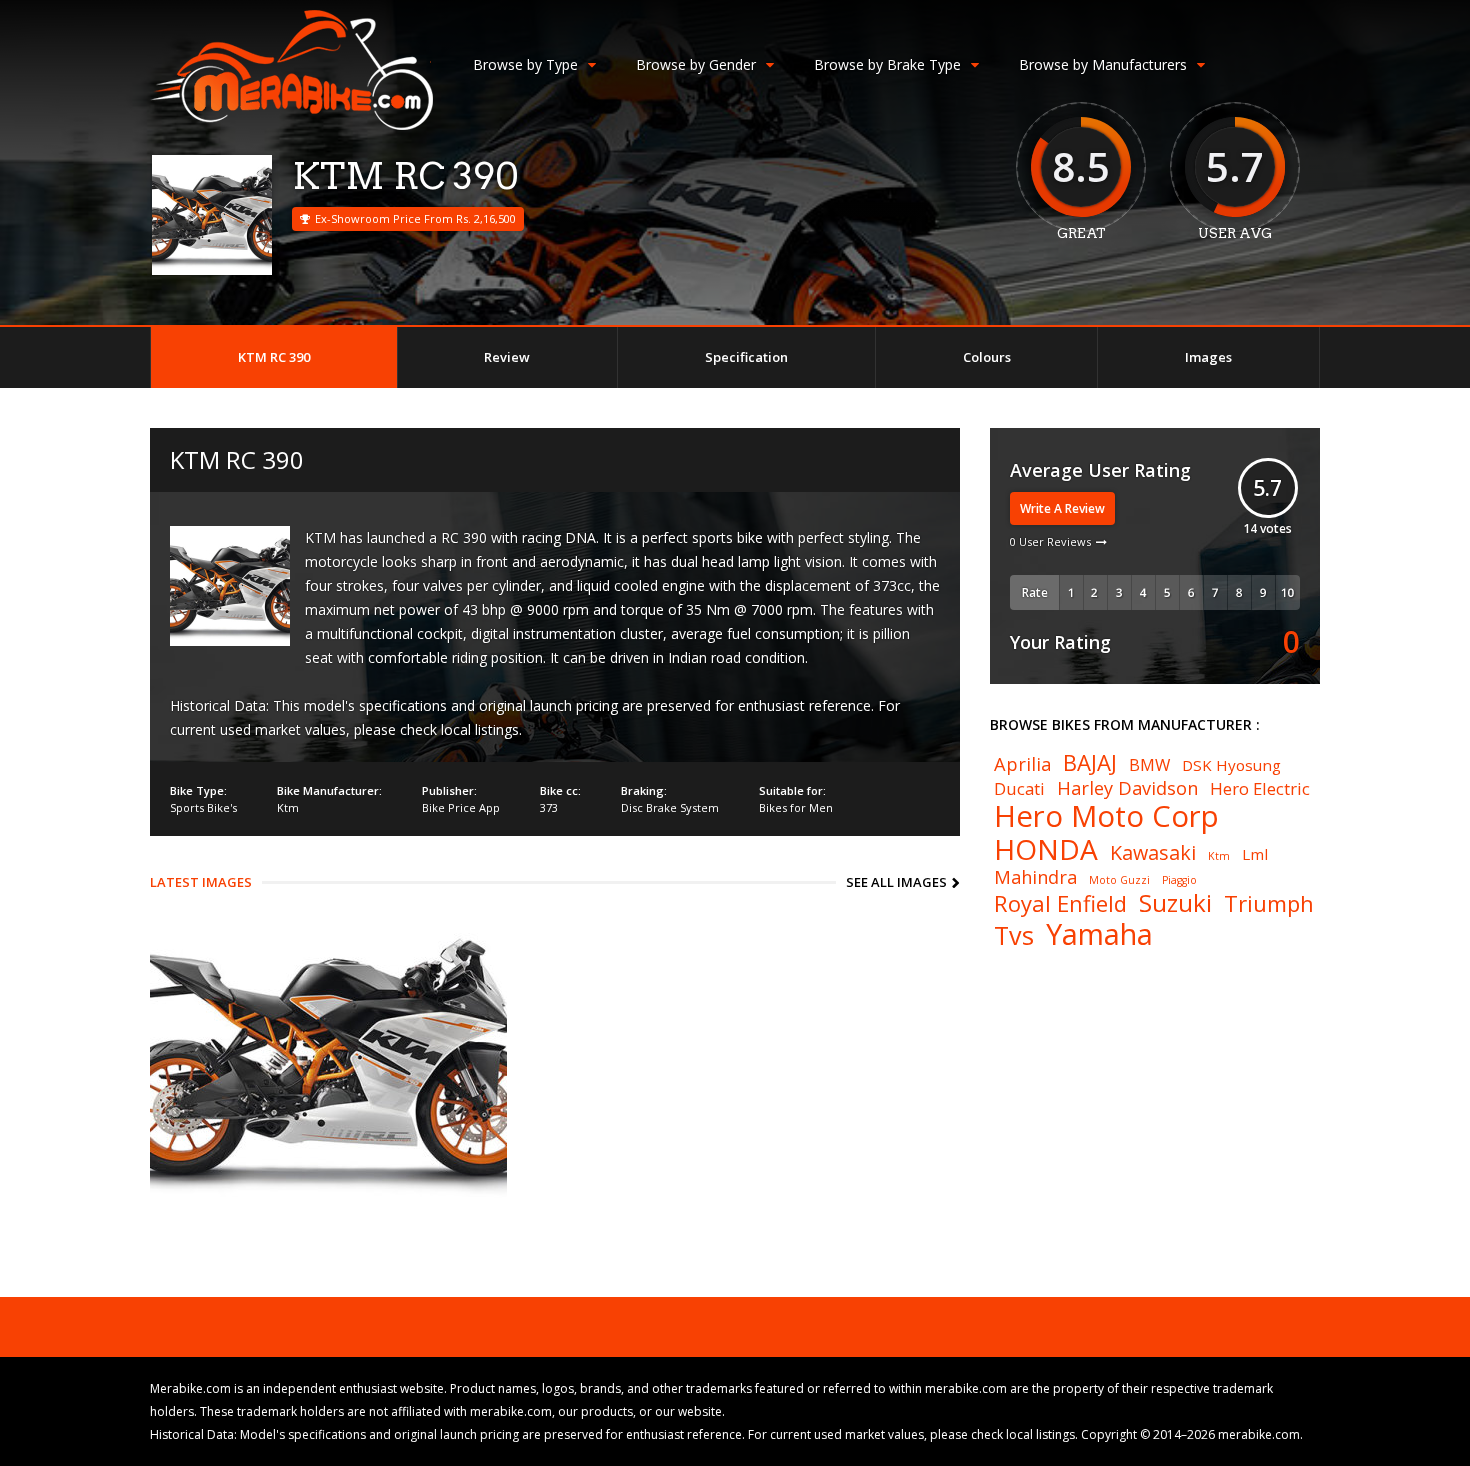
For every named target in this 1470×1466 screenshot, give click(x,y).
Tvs (1014, 935)
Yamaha (1099, 934)
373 (549, 807)
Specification (746, 357)
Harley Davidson (1127, 788)
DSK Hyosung (1231, 765)
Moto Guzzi (1119, 880)
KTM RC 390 (274, 357)
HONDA (1046, 849)
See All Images (896, 882)
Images (1208, 357)
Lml (1255, 854)
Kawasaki (1153, 853)
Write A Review (1062, 508)
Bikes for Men (796, 807)
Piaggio (1179, 880)
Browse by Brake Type (887, 64)
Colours (987, 357)
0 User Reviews (1050, 541)
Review (507, 357)
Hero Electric (1260, 789)
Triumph (1269, 903)
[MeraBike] (291, 125)
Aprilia (1022, 764)
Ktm (288, 807)
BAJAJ (1090, 762)
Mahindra (1035, 877)
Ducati (1019, 789)
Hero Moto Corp (1106, 816)
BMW (1149, 765)
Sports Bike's (203, 807)
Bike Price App (461, 807)
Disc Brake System (670, 807)
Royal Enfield (1060, 903)
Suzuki (1175, 903)
